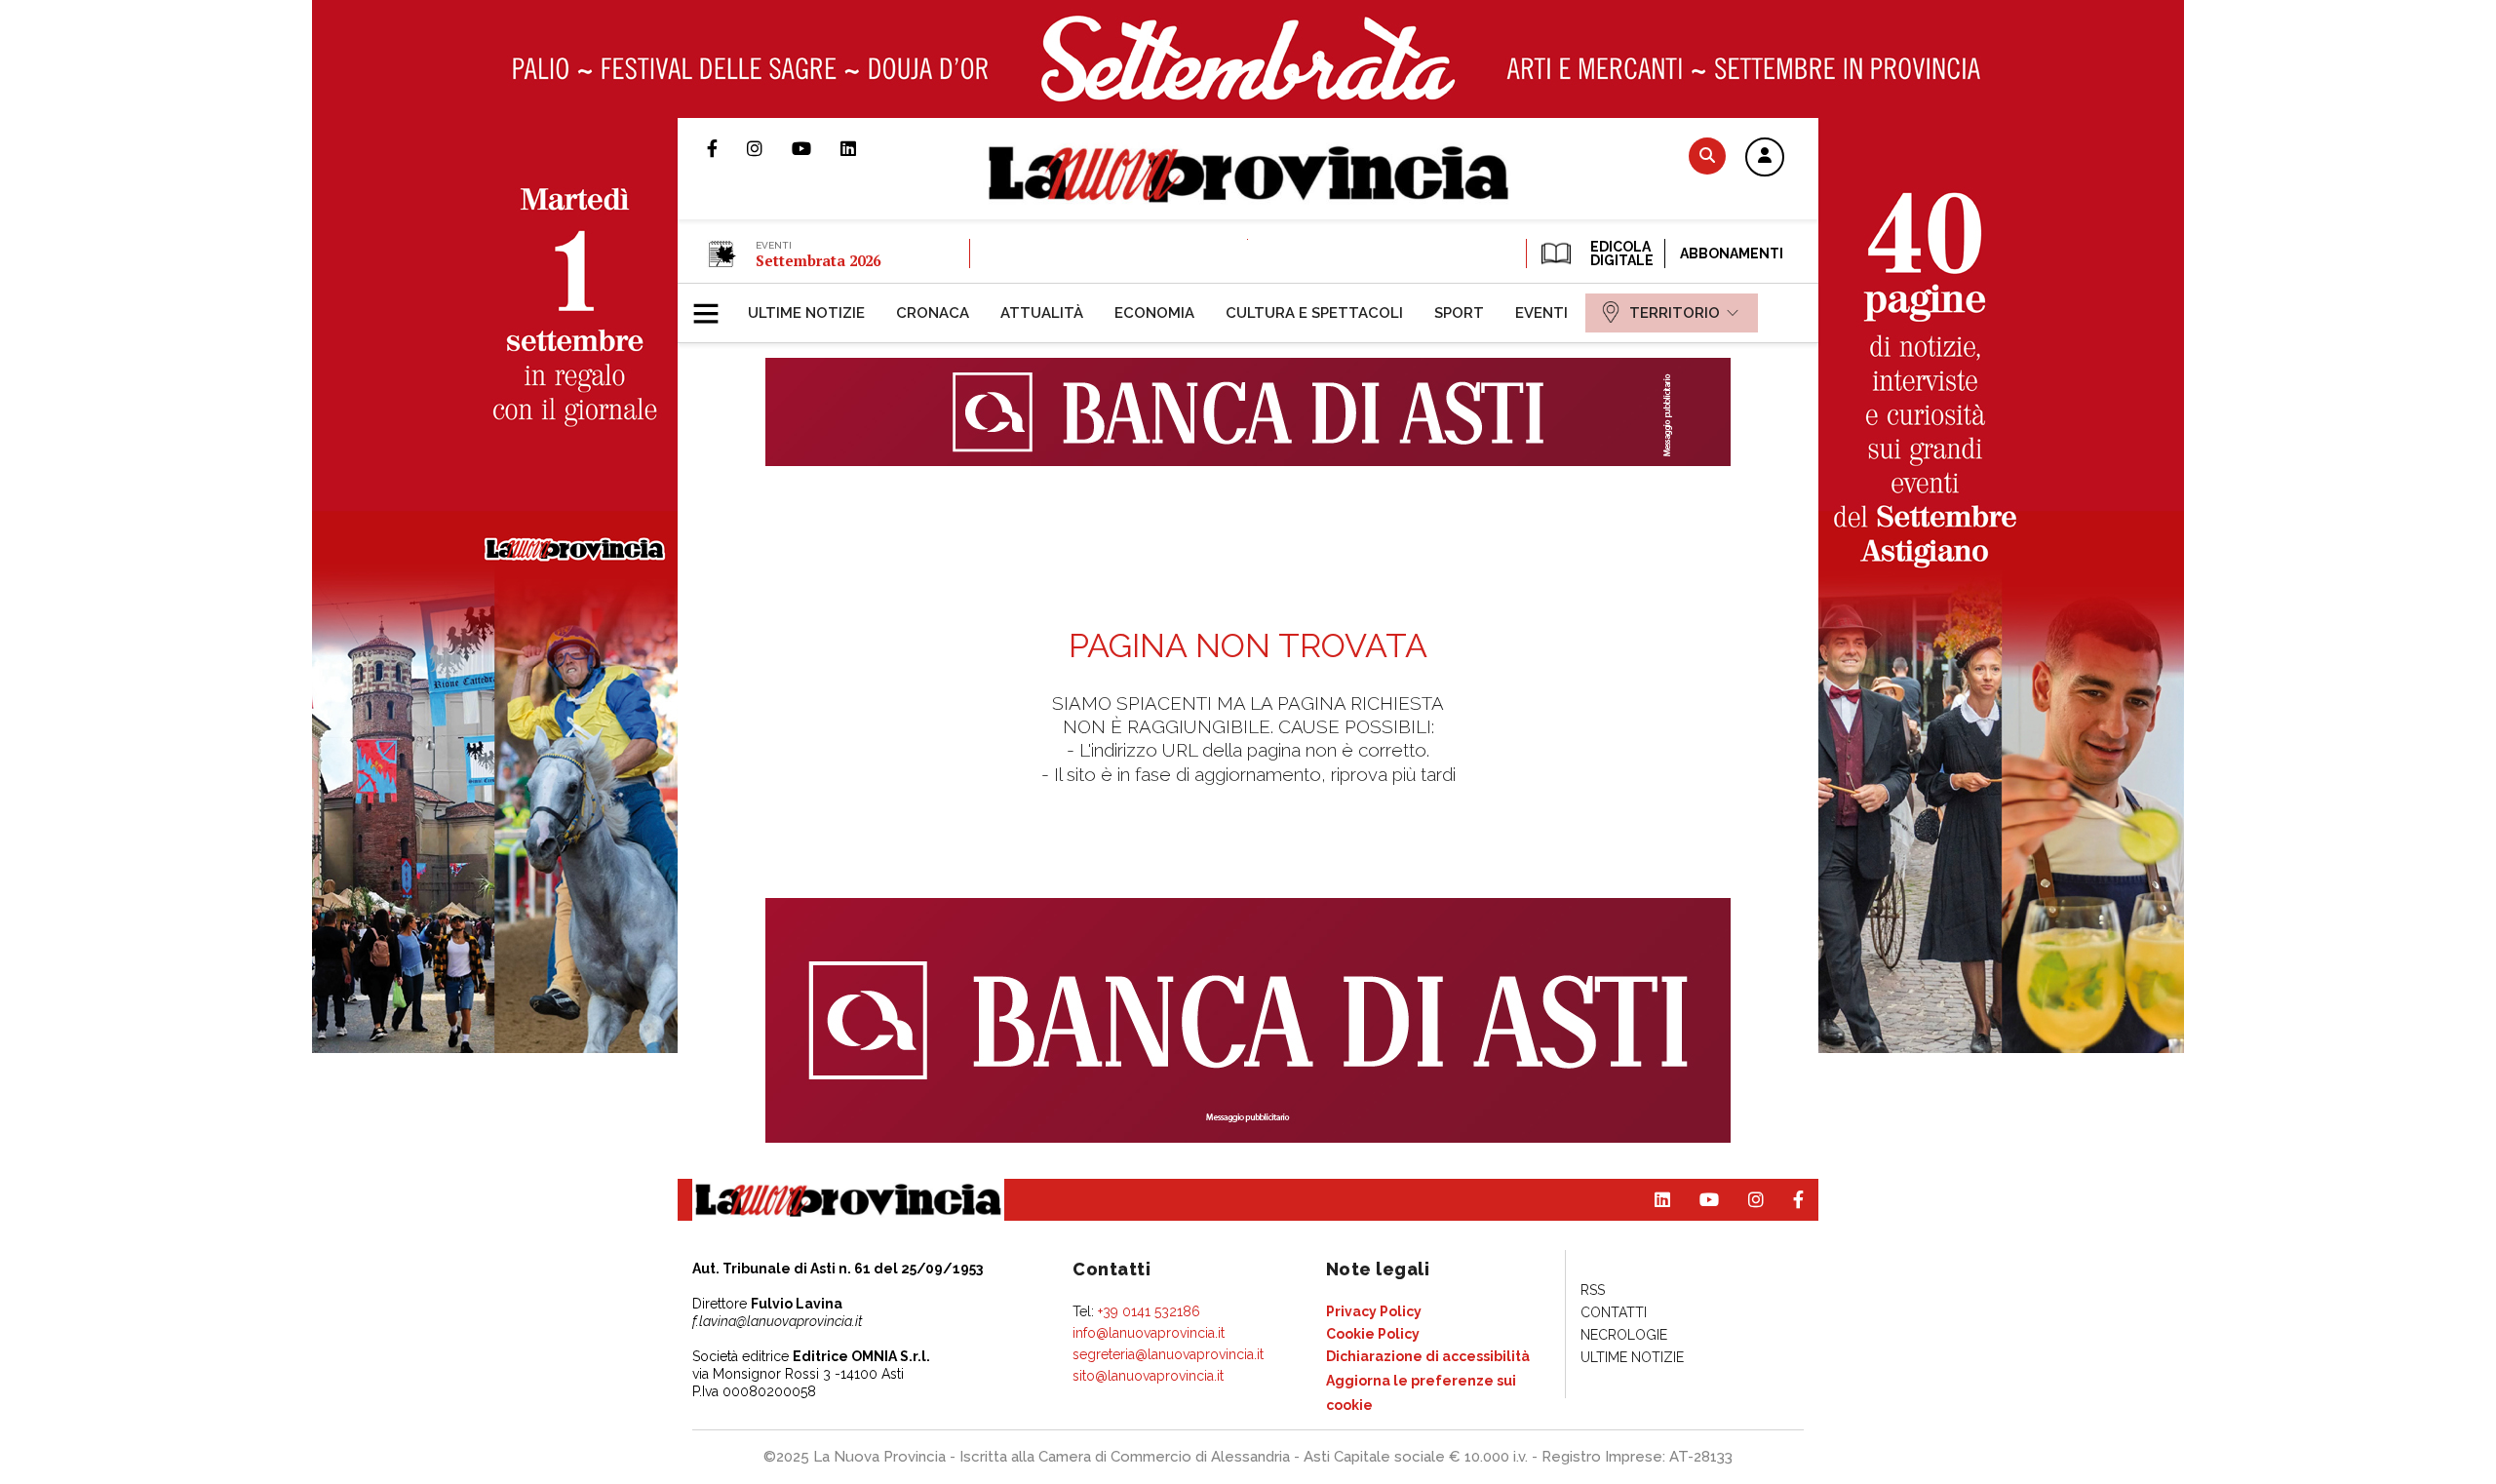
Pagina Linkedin (863, 148)
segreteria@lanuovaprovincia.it (1168, 1354)
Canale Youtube (816, 148)
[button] (1765, 158)
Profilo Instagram (769, 148)
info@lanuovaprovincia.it (1149, 1333)
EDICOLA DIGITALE (1620, 254)
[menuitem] (806, 313)
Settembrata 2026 (818, 260)
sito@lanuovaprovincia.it (1148, 1376)
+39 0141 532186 (1149, 1311)
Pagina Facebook (727, 148)
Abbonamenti (1732, 254)
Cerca (1707, 156)
